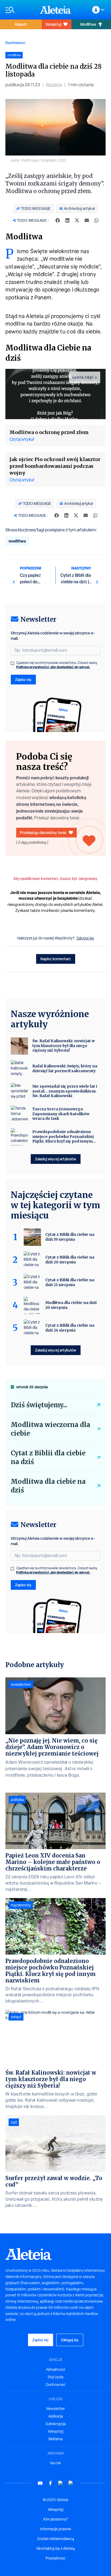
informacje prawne (55, 2529)
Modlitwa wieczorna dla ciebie (51, 1429)
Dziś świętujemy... (39, 1405)
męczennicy (21, 1905)
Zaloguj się (85, 938)
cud (14, 2122)
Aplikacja (55, 2416)
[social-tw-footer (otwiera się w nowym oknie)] (61, 2483)
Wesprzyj (53, 24)
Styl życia (55, 2377)
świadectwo (21, 1684)
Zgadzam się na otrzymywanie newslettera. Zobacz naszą (57, 665)
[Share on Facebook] (58, 220)
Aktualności (56, 2369)
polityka (17, 1800)
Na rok (55, 2463)
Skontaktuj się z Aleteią (56, 2548)
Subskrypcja (56, 2424)
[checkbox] (12, 663)
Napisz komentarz (56, 959)
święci (16, 2017)
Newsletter (55, 2409)
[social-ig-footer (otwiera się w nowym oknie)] (71, 2483)
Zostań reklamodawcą (56, 2539)
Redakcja (54, 85)
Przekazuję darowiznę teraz (43, 832)
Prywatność (56, 2558)
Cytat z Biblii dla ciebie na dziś (48, 1457)
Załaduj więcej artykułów (56, 1159)
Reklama (55, 2439)
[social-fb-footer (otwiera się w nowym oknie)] (50, 2483)
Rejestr (21, 24)
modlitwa (17, 541)
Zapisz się (23, 679)
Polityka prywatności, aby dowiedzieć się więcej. (53, 667)
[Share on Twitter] (77, 220)
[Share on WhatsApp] (96, 220)
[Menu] (20, 10)
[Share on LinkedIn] (67, 220)
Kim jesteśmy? (56, 2519)
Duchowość (15, 43)
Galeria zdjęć (83, 377)
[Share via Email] (87, 220)
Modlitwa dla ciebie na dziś (48, 1486)
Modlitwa (88, 24)
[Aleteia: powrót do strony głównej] (55, 10)
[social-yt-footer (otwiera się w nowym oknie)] (40, 2483)
